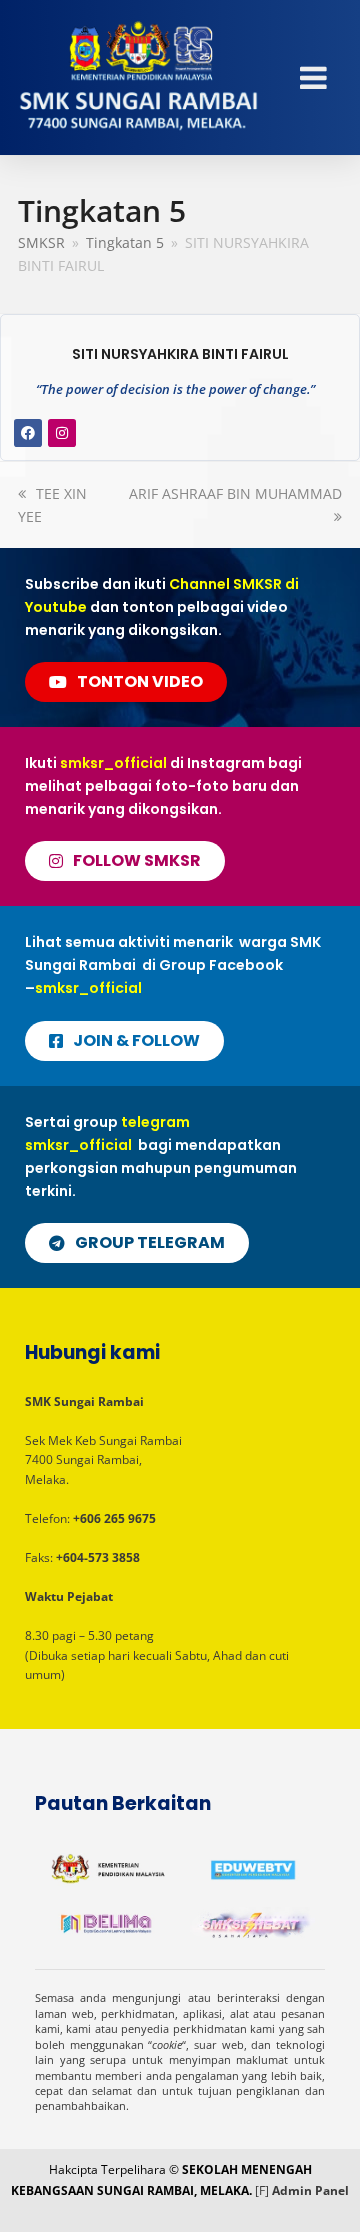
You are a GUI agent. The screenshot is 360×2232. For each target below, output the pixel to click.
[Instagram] (62, 433)
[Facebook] (28, 433)
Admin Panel (310, 2190)
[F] (262, 2190)
